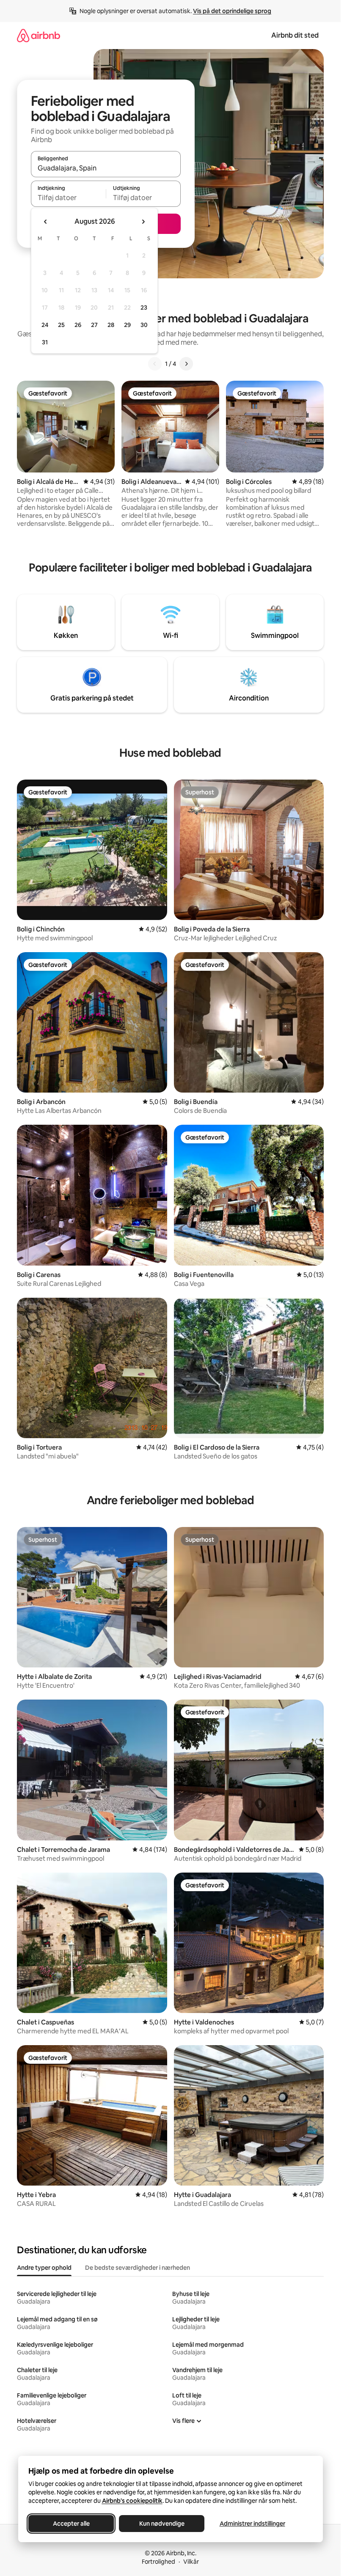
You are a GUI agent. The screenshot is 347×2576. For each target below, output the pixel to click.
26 (78, 325)
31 (45, 342)
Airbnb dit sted (295, 35)
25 (61, 325)
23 (144, 308)
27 (94, 325)
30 (144, 325)
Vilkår (191, 2562)
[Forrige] (155, 364)
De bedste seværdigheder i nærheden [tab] (138, 2268)
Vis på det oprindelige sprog (232, 11)
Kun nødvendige (161, 2524)
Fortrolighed (158, 2562)
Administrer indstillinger (252, 2524)
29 (127, 325)
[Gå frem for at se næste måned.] (143, 222)
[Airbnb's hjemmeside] (39, 35)
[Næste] (186, 364)
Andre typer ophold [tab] (44, 2268)
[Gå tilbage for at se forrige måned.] (46, 222)
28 (111, 325)
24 (45, 325)
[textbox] (68, 198)
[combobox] (106, 168)
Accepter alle (71, 2524)
